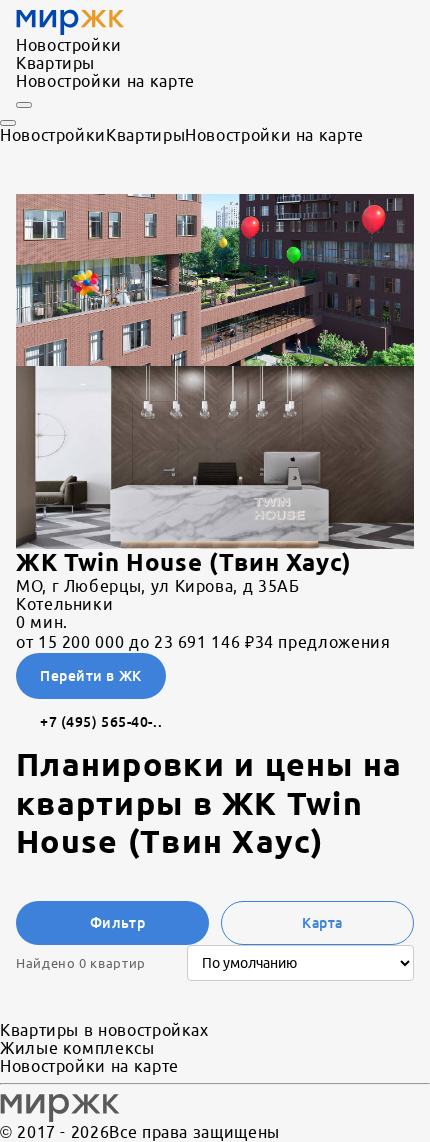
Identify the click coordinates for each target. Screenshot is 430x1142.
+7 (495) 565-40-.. (101, 722)
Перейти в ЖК (91, 676)
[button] (215, 280)
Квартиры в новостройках (104, 1030)
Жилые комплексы (77, 1048)
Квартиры (55, 63)
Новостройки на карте (105, 81)
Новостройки (69, 45)
